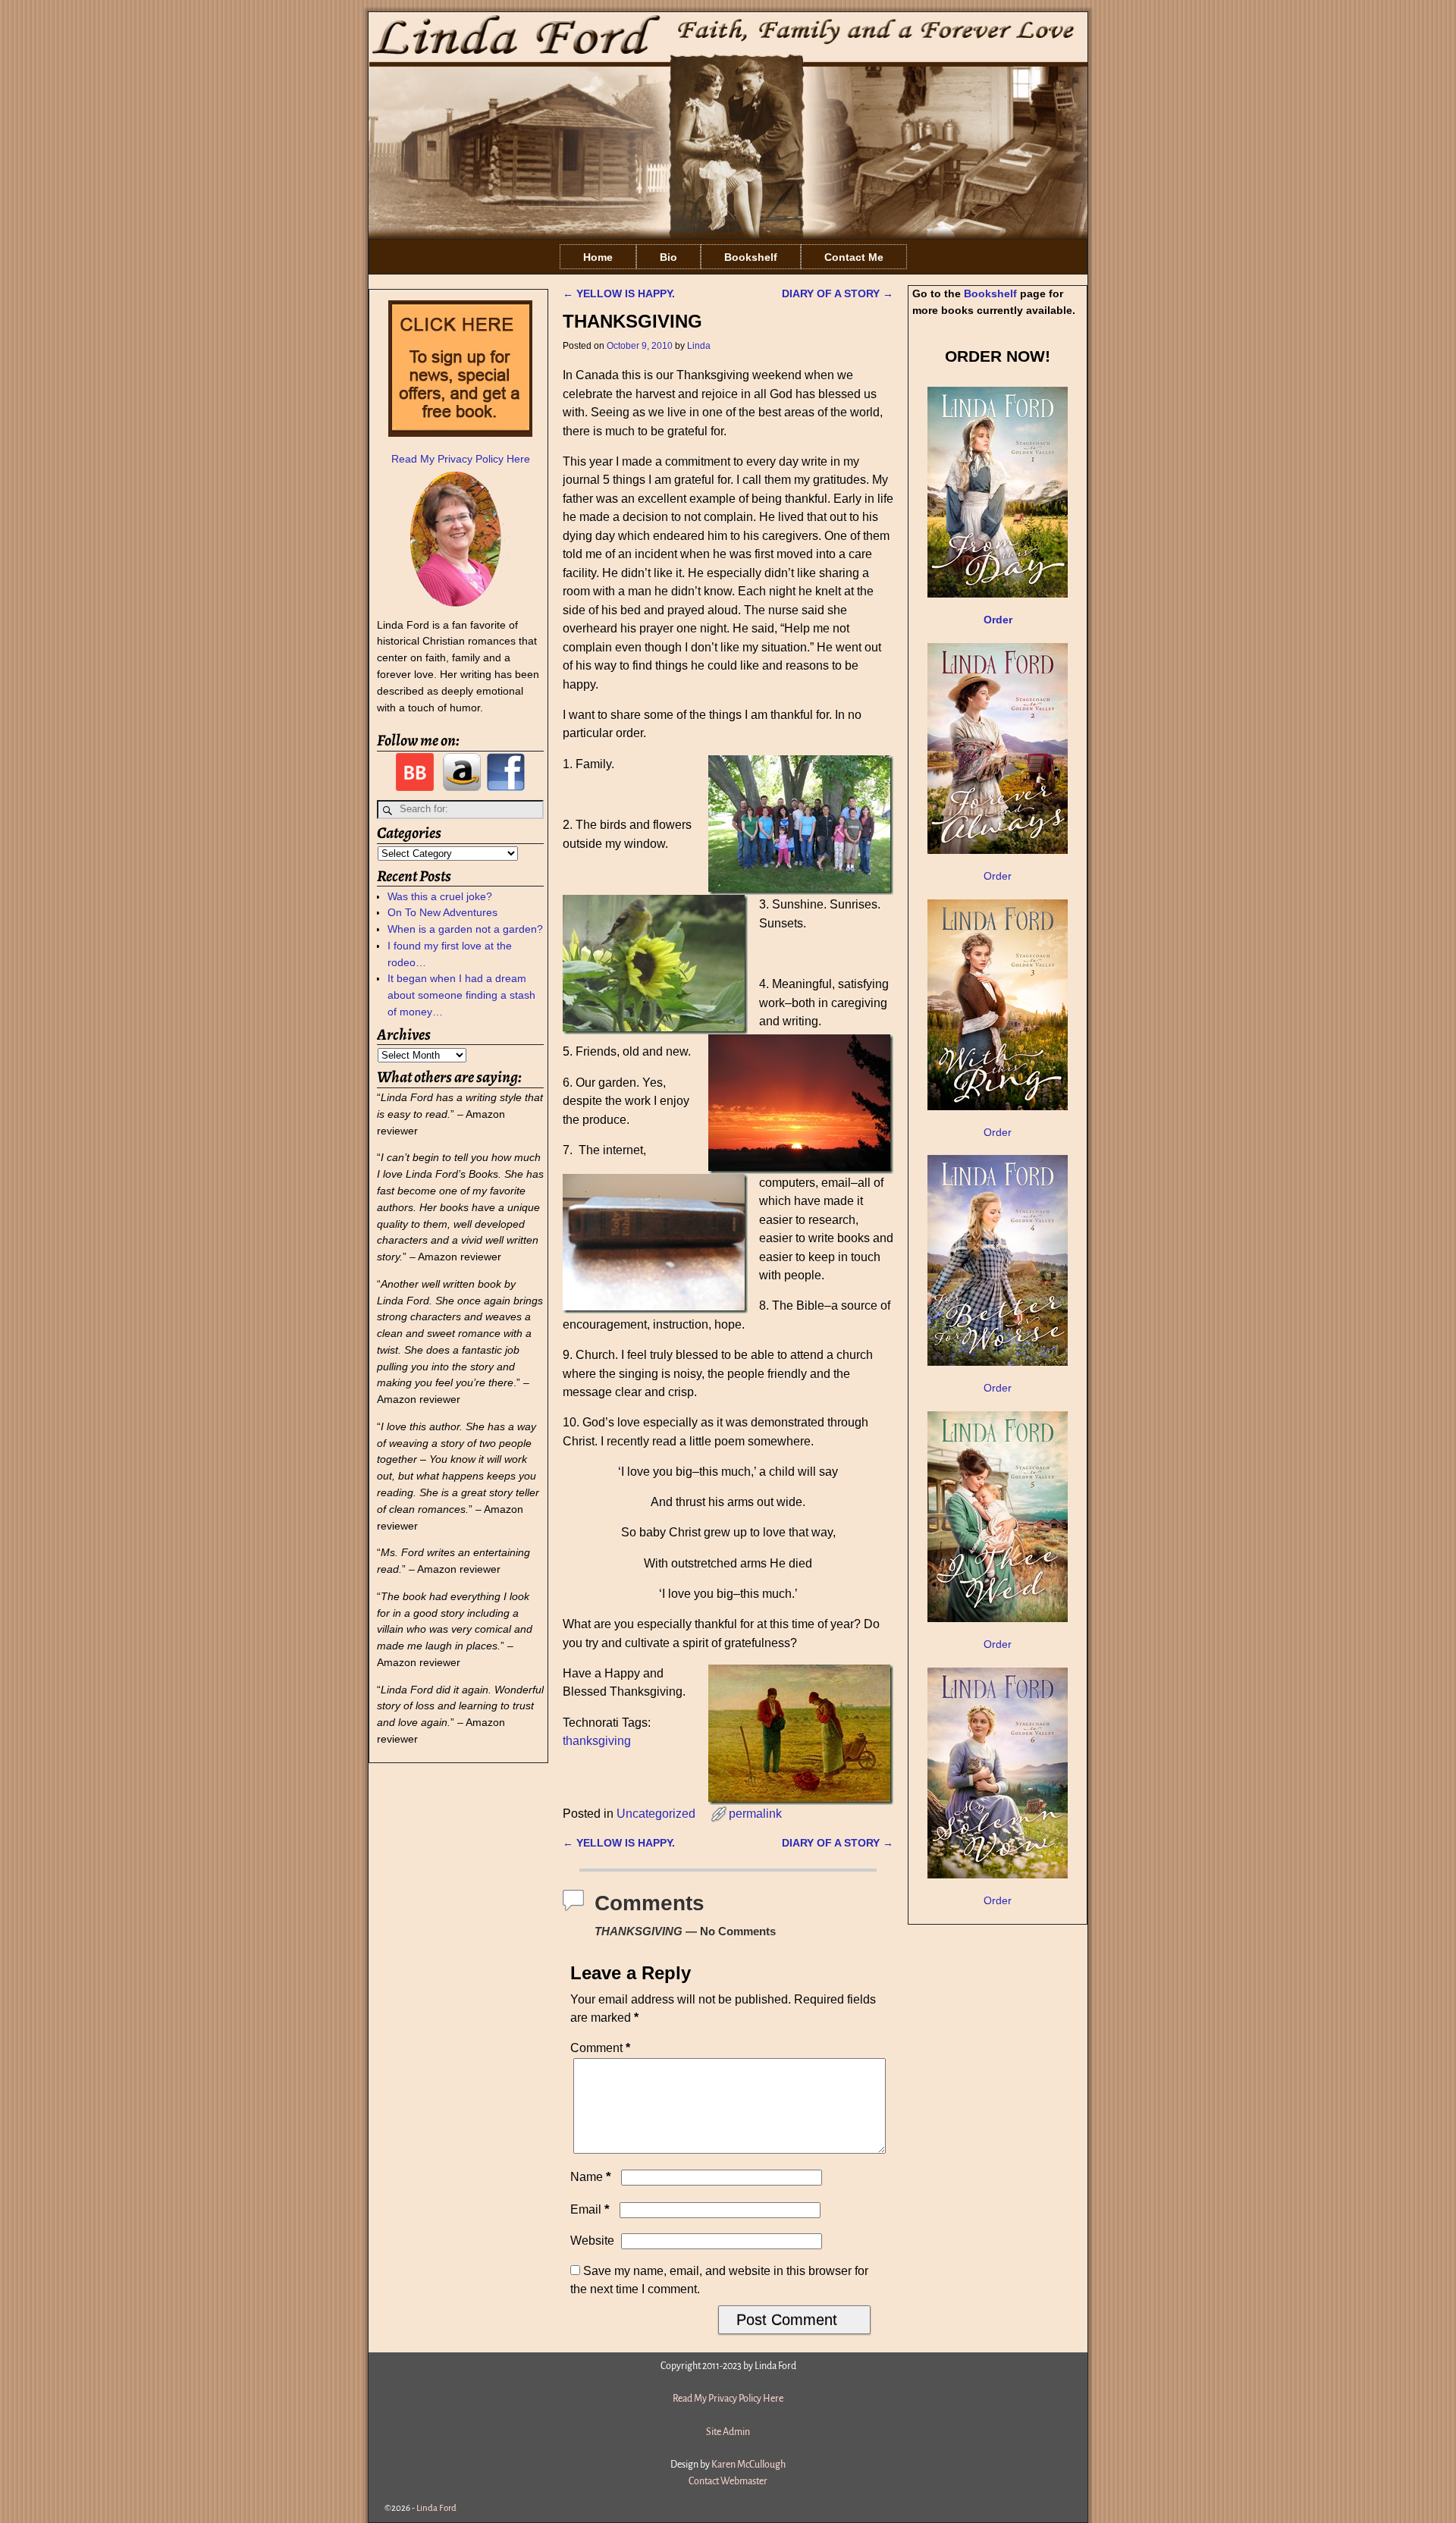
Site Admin (728, 2432)
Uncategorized (656, 1814)
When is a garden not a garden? (465, 929)
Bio (668, 257)
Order (998, 876)
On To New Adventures (442, 912)
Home (598, 257)
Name (591, 2177)
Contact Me (854, 257)
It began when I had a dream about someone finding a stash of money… (461, 995)
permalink (755, 1814)
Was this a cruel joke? (440, 896)
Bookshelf (751, 257)
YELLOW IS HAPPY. (619, 293)
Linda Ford (436, 2508)
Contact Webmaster (728, 2481)
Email (590, 2209)
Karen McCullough (748, 2465)
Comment (600, 2048)
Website (592, 2241)
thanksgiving (597, 1741)
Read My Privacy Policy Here (461, 459)
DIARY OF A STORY (838, 293)
